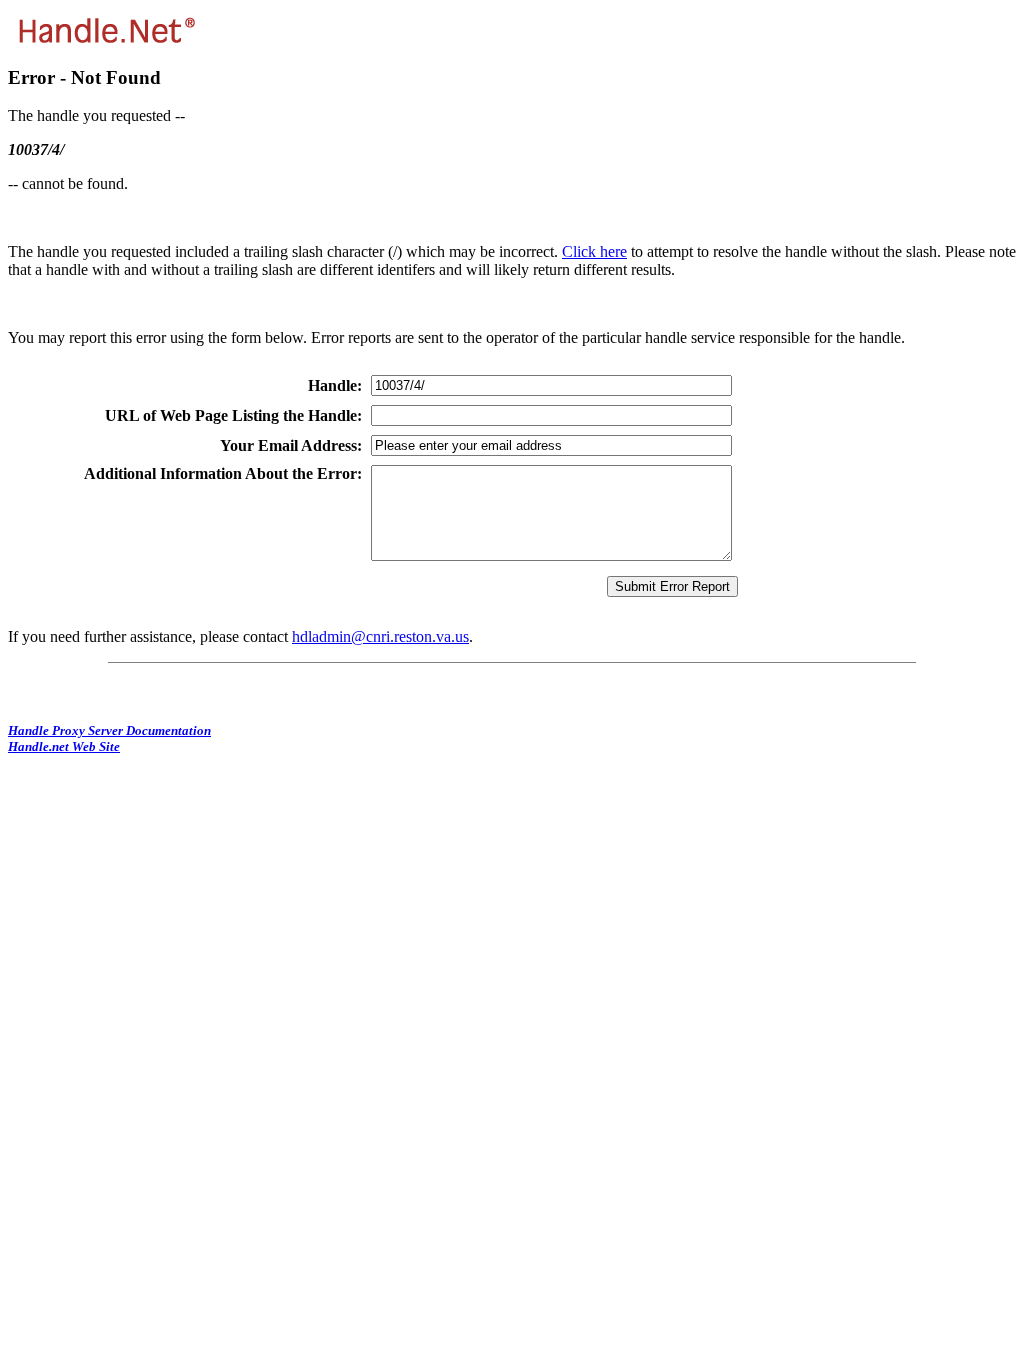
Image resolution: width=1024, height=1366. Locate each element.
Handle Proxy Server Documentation (109, 730)
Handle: (335, 385)
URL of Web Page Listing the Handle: (233, 415)
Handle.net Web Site (64, 746)
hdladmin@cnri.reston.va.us (380, 636)
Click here (594, 251)
